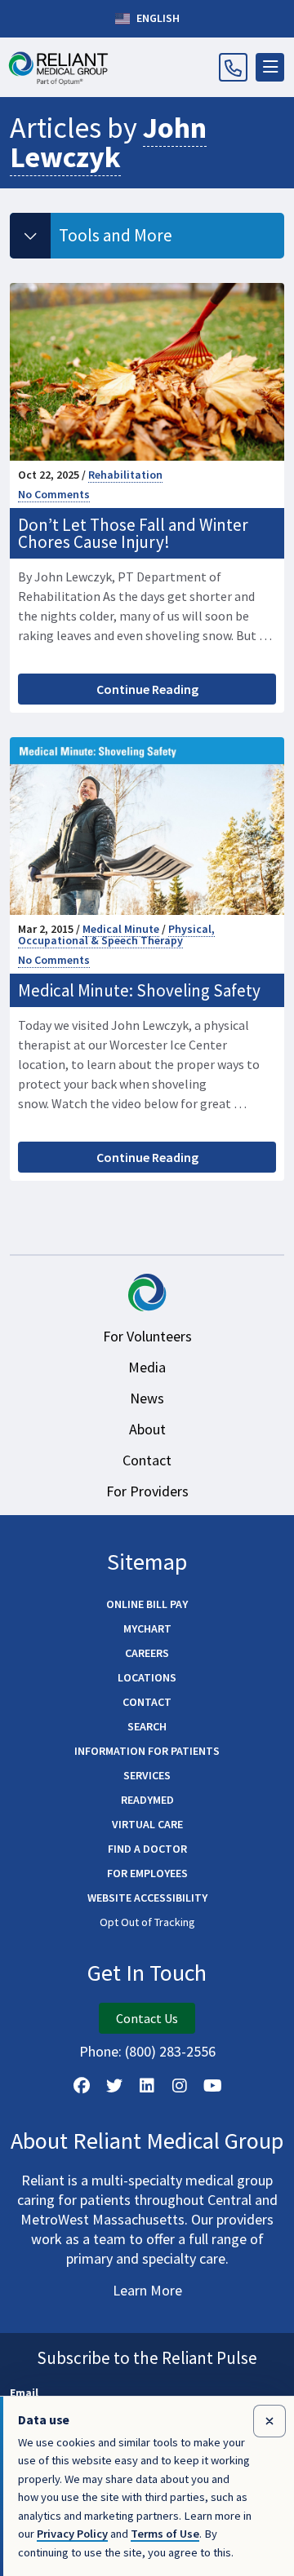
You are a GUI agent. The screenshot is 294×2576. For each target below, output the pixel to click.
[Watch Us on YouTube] (212, 2086)
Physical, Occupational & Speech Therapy (116, 935)
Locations (147, 1677)
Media (147, 1367)
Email (24, 2393)
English (157, 18)
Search (147, 1726)
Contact (147, 1460)
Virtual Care (147, 1824)
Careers (147, 1653)
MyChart (147, 1628)
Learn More (147, 2290)
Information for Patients (147, 1751)
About (147, 1429)
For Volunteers (147, 1336)
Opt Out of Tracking (147, 1922)
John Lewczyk (108, 142)
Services (147, 1775)
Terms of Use (165, 2534)
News (147, 1398)
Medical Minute (121, 929)
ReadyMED (147, 1800)
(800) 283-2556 (170, 2051)
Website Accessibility (147, 1898)
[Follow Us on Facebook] (82, 2086)
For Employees (147, 1873)
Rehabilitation (125, 475)
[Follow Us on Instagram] (180, 2086)
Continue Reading (147, 689)
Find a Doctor (147, 1849)
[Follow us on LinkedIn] (147, 2086)
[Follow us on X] (114, 2086)
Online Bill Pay (147, 1604)
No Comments (54, 494)
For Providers (147, 1491)
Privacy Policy (72, 2534)
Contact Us (147, 2018)
